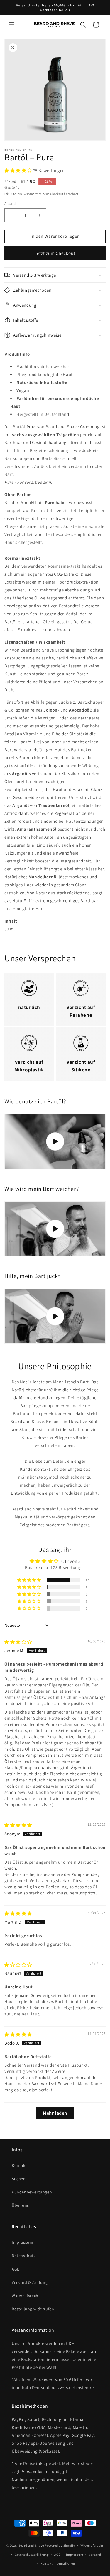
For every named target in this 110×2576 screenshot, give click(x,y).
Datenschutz (24, 2256)
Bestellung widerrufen (33, 2309)
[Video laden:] (55, 1142)
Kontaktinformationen (58, 2563)
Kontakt (19, 2165)
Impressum (22, 2242)
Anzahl (10, 203)
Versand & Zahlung (30, 2282)
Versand (29, 194)
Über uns (20, 2205)
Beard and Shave (31, 2545)
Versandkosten (37, 2471)
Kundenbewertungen (32, 2192)
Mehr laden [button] (55, 2113)
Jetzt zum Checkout (55, 253)
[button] (12, 25)
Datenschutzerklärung (32, 2555)
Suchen (19, 2179)
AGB (16, 2269)
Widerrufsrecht (26, 2296)
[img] (18, 1642)
